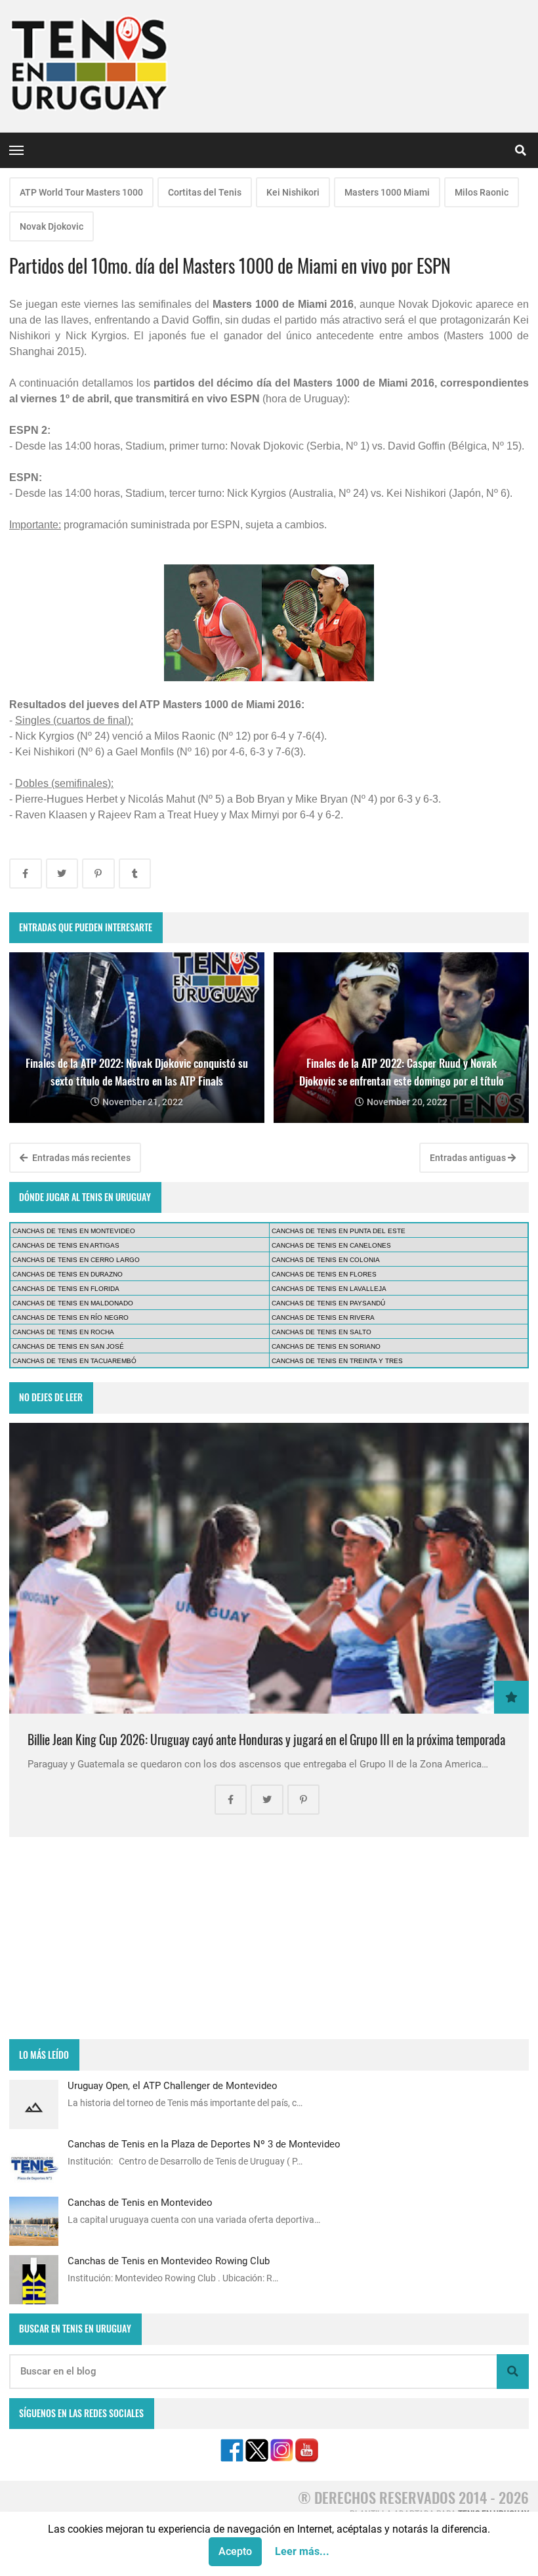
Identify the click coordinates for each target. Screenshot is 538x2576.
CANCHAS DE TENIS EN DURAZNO (68, 1274)
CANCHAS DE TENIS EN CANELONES (331, 1245)
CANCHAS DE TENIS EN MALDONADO (73, 1303)
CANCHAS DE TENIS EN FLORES (324, 1274)
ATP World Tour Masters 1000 (81, 192)
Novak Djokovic (52, 226)
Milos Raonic (482, 192)
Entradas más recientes (80, 1158)
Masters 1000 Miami (387, 192)
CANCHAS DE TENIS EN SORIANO (326, 1346)
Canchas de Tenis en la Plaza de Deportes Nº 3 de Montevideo (204, 2144)
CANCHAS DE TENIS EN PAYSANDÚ (328, 1303)
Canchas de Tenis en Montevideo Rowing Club (169, 2261)
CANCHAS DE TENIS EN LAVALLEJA (329, 1289)
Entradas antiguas (469, 1158)
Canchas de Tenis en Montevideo (140, 2203)
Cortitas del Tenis (205, 192)
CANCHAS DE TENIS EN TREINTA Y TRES (337, 1361)
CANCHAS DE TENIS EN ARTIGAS (66, 1245)
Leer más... (302, 2551)
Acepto (235, 2551)
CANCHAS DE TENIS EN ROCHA (63, 1332)
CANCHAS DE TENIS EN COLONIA (326, 1260)
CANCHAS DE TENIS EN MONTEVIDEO (74, 1231)
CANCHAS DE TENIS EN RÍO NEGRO (71, 1318)
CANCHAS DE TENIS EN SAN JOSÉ (68, 1346)
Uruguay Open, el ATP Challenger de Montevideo (173, 2086)
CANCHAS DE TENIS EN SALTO (321, 1332)
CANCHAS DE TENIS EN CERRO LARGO (76, 1260)
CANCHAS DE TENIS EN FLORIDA (66, 1289)
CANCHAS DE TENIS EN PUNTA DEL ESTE (339, 1231)
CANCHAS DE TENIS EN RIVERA (323, 1318)
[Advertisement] (269, 1938)
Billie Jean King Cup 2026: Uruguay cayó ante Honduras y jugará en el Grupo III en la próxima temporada (266, 1740)
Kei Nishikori (293, 192)
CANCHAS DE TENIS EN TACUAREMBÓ (74, 1361)
